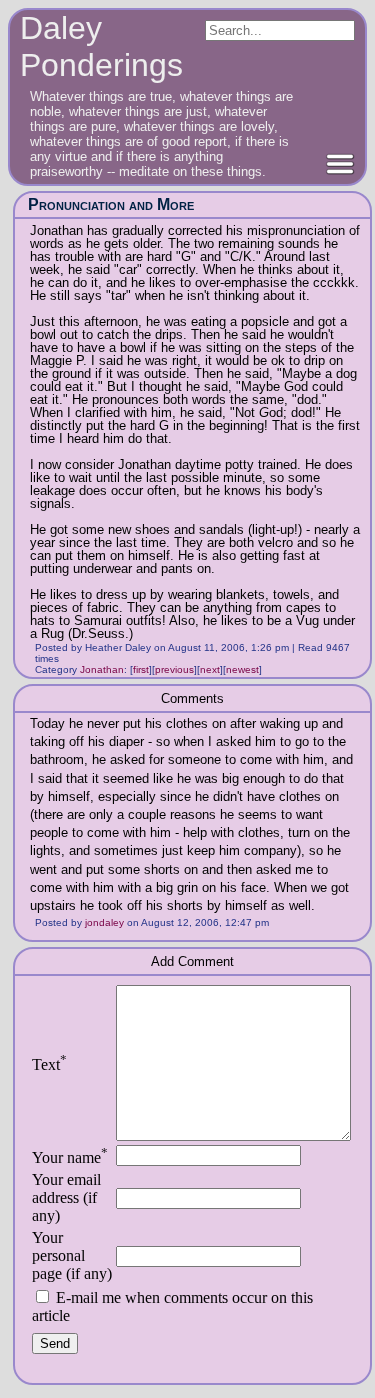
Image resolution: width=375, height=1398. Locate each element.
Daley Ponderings (101, 46)
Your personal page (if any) (72, 1255)
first (141, 669)
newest (242, 669)
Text (49, 1064)
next (210, 669)
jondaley (104, 922)
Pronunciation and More (111, 204)
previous (174, 669)
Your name (70, 1157)
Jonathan (102, 669)
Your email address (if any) (66, 1197)
